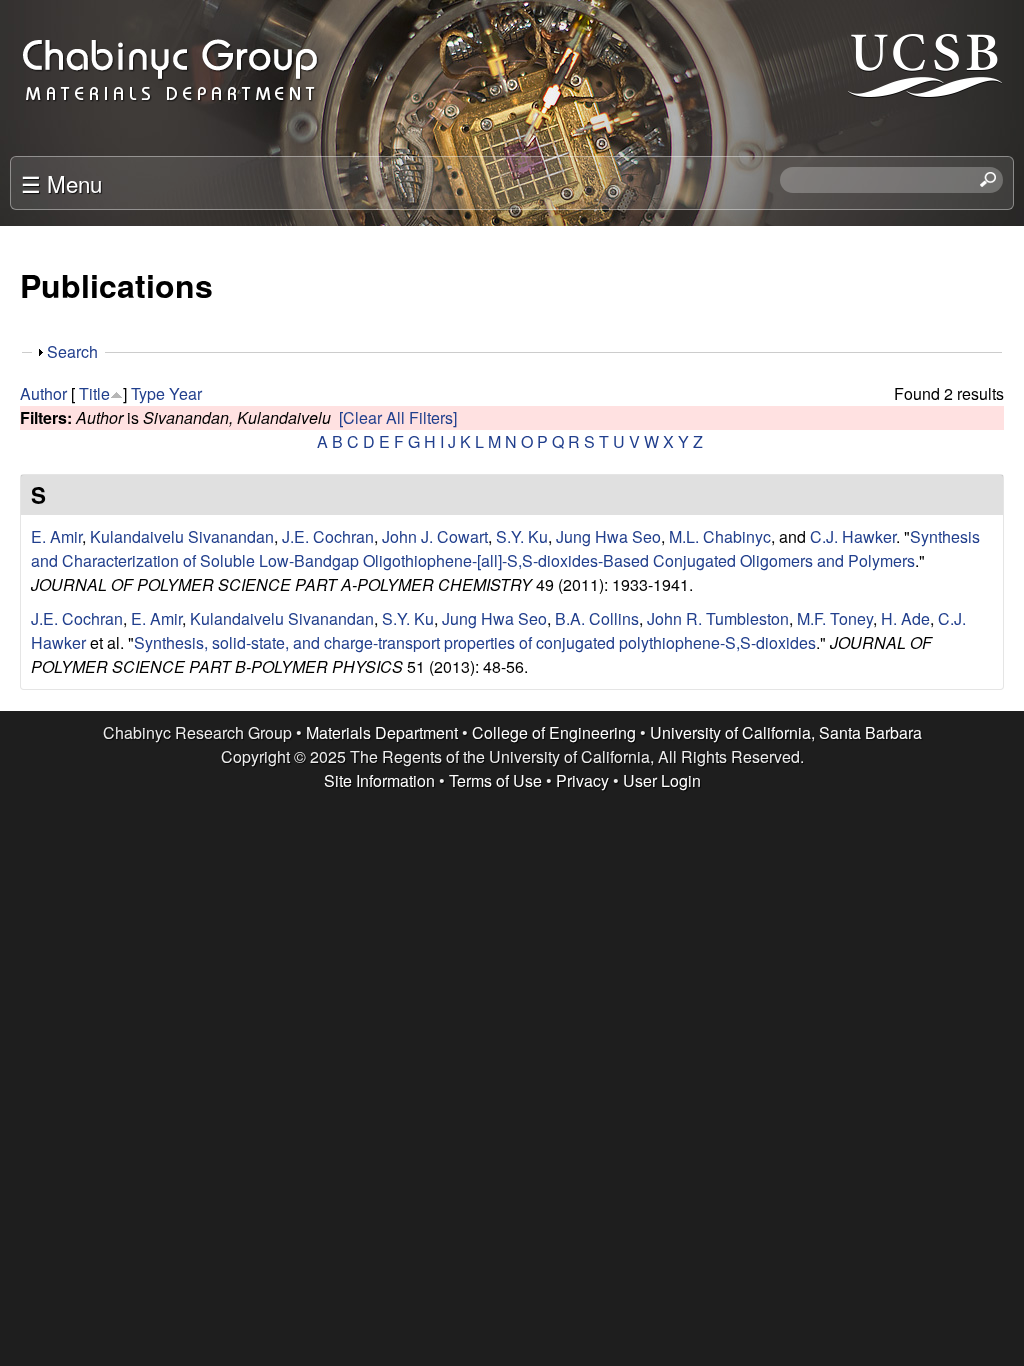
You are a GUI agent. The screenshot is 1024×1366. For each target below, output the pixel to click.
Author (43, 393)
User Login (662, 780)
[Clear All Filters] (398, 417)
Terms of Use (495, 780)
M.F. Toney (835, 618)
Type (148, 393)
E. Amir (56, 536)
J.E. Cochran (328, 536)
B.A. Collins (597, 618)
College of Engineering (554, 732)
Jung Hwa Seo (608, 536)
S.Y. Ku (522, 536)
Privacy (582, 780)
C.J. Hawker (853, 536)
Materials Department (382, 732)
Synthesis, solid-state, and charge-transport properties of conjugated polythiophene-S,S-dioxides (475, 642)
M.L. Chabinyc (720, 536)
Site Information (379, 780)
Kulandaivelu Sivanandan (182, 536)
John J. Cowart (435, 536)
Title (94, 393)
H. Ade (905, 618)
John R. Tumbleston (718, 618)
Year (185, 393)
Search (72, 351)
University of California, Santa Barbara (786, 732)
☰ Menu (61, 183)
